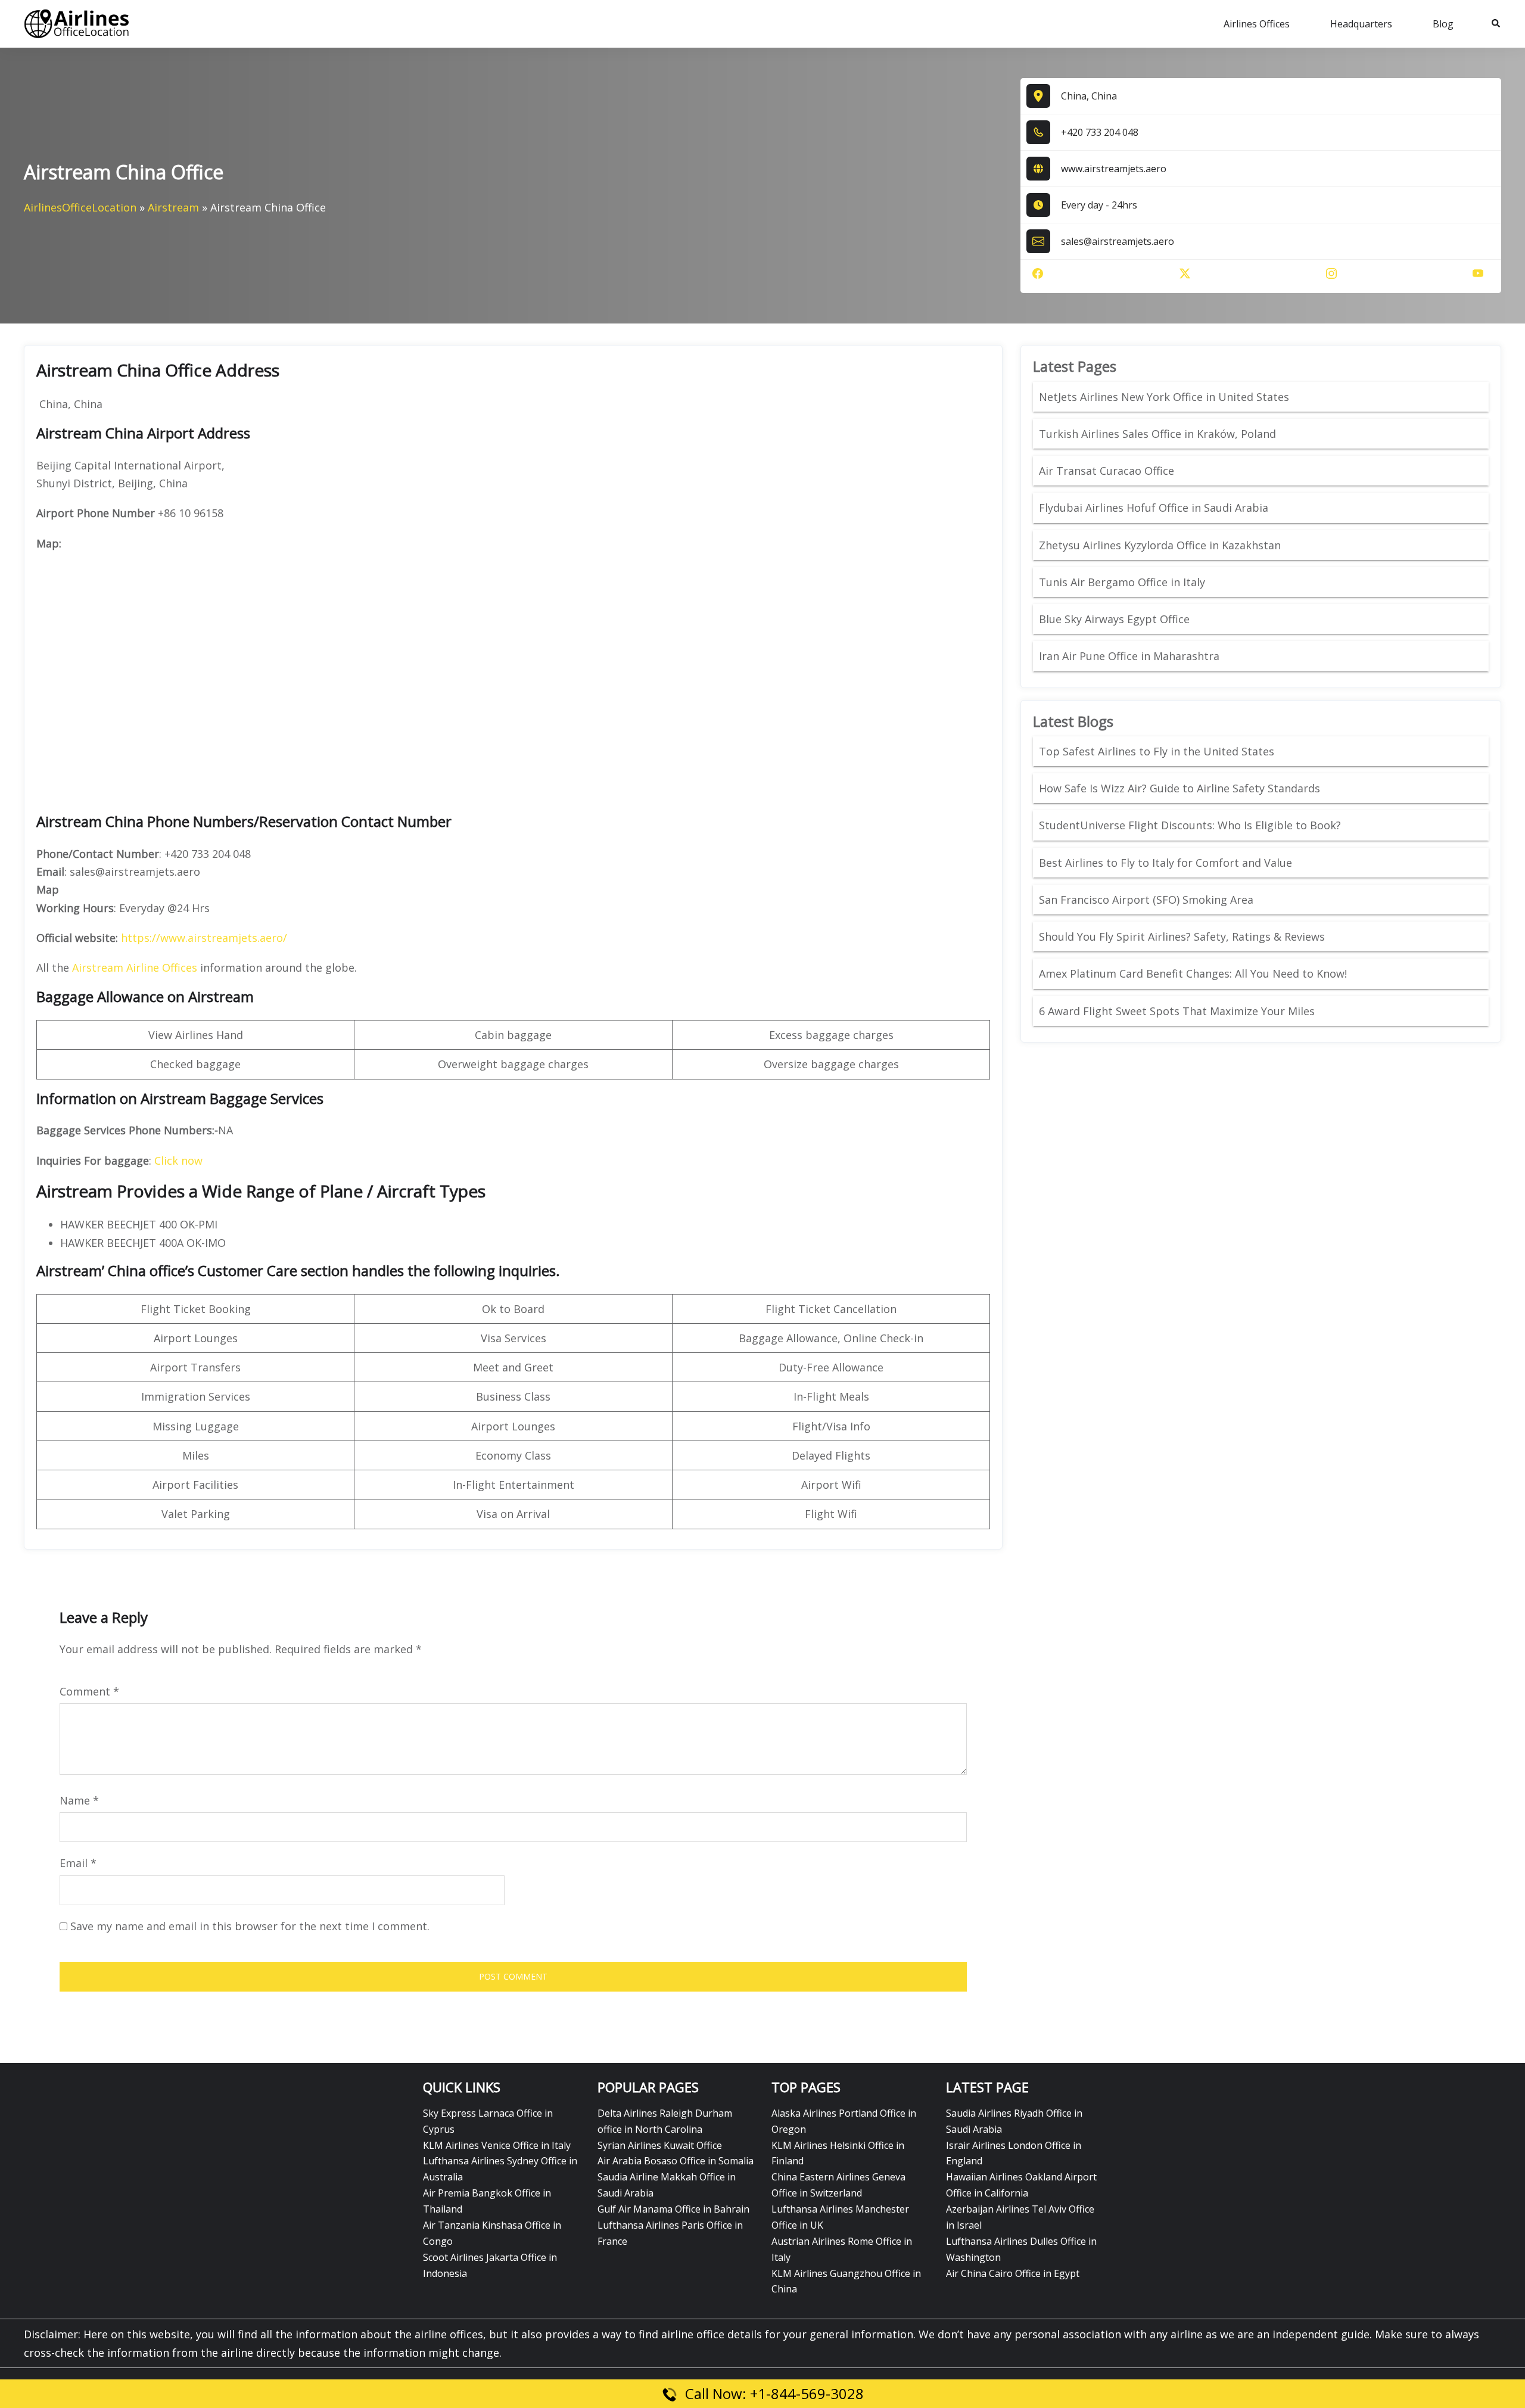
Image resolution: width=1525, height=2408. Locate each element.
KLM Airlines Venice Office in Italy (497, 2145)
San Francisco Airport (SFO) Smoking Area (1146, 900)
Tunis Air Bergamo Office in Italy (1122, 582)
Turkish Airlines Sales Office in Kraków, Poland (1157, 434)
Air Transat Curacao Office (1107, 471)
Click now (178, 1161)
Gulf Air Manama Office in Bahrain (673, 2209)
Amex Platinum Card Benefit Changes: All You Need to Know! (1194, 973)
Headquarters (1361, 24)
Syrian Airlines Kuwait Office (660, 2145)
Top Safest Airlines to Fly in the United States (1158, 751)
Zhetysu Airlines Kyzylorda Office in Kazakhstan (1160, 545)
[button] (1496, 24)
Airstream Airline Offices (135, 967)
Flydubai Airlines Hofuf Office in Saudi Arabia (1154, 508)
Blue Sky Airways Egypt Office (1114, 619)
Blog (1443, 24)
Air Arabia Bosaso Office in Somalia (676, 2161)
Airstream (173, 207)
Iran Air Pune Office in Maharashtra (1129, 656)
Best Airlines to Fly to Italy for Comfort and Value (1165, 863)
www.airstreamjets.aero (1114, 169)
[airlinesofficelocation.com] (77, 23)
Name (79, 1800)
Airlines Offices (1257, 24)
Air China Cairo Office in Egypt (1013, 2273)
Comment (89, 1691)
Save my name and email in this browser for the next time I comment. (250, 1926)
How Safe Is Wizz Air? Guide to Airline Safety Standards (1179, 788)
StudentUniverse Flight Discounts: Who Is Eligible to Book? (1191, 825)
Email (78, 1863)
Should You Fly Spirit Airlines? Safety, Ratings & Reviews (1182, 937)
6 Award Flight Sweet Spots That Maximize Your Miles (1177, 1011)
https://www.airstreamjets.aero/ (204, 938)
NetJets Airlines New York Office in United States (1164, 397)
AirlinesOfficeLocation (80, 207)
